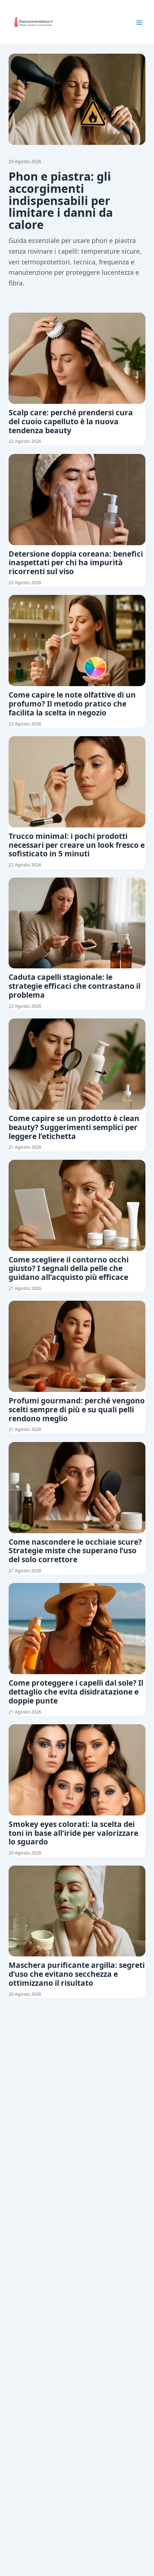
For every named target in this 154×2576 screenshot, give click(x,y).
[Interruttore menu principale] (139, 23)
